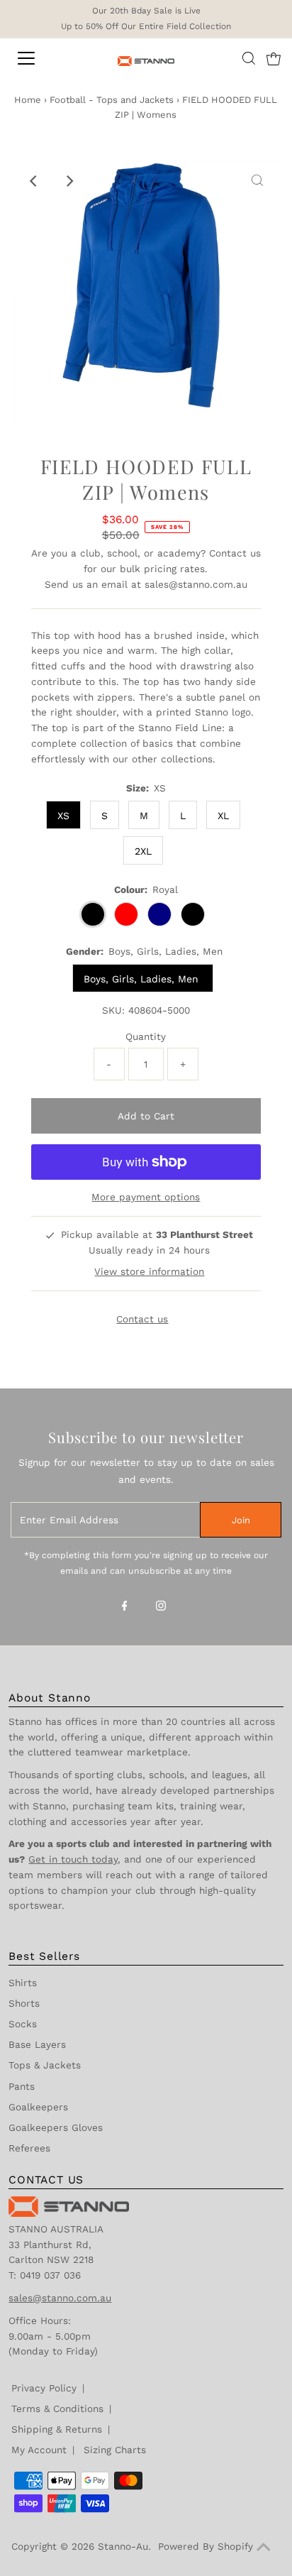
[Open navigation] (40, 58)
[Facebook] (125, 1607)
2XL (143, 851)
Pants (22, 2086)
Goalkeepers (38, 2107)
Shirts (23, 1983)
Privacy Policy (44, 2388)
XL (223, 816)
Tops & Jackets (45, 2065)
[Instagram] (161, 1607)
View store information (149, 1271)
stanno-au (123, 2546)
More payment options (146, 1197)
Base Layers (37, 2044)
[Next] (69, 181)
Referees (29, 2148)
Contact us (235, 553)
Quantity (146, 1036)
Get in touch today (73, 1859)
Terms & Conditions (57, 2408)
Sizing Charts (115, 2450)
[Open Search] (249, 58)
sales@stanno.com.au (196, 584)
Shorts (24, 2003)
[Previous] (35, 181)
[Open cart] (274, 58)
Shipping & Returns (57, 2429)
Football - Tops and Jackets (112, 100)
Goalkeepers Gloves (56, 2127)
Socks (23, 2024)
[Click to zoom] (257, 181)
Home (28, 100)
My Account (39, 2450)
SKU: (113, 1010)
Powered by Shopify (206, 2546)
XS (63, 816)
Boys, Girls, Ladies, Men (143, 979)
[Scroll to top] (264, 2548)
